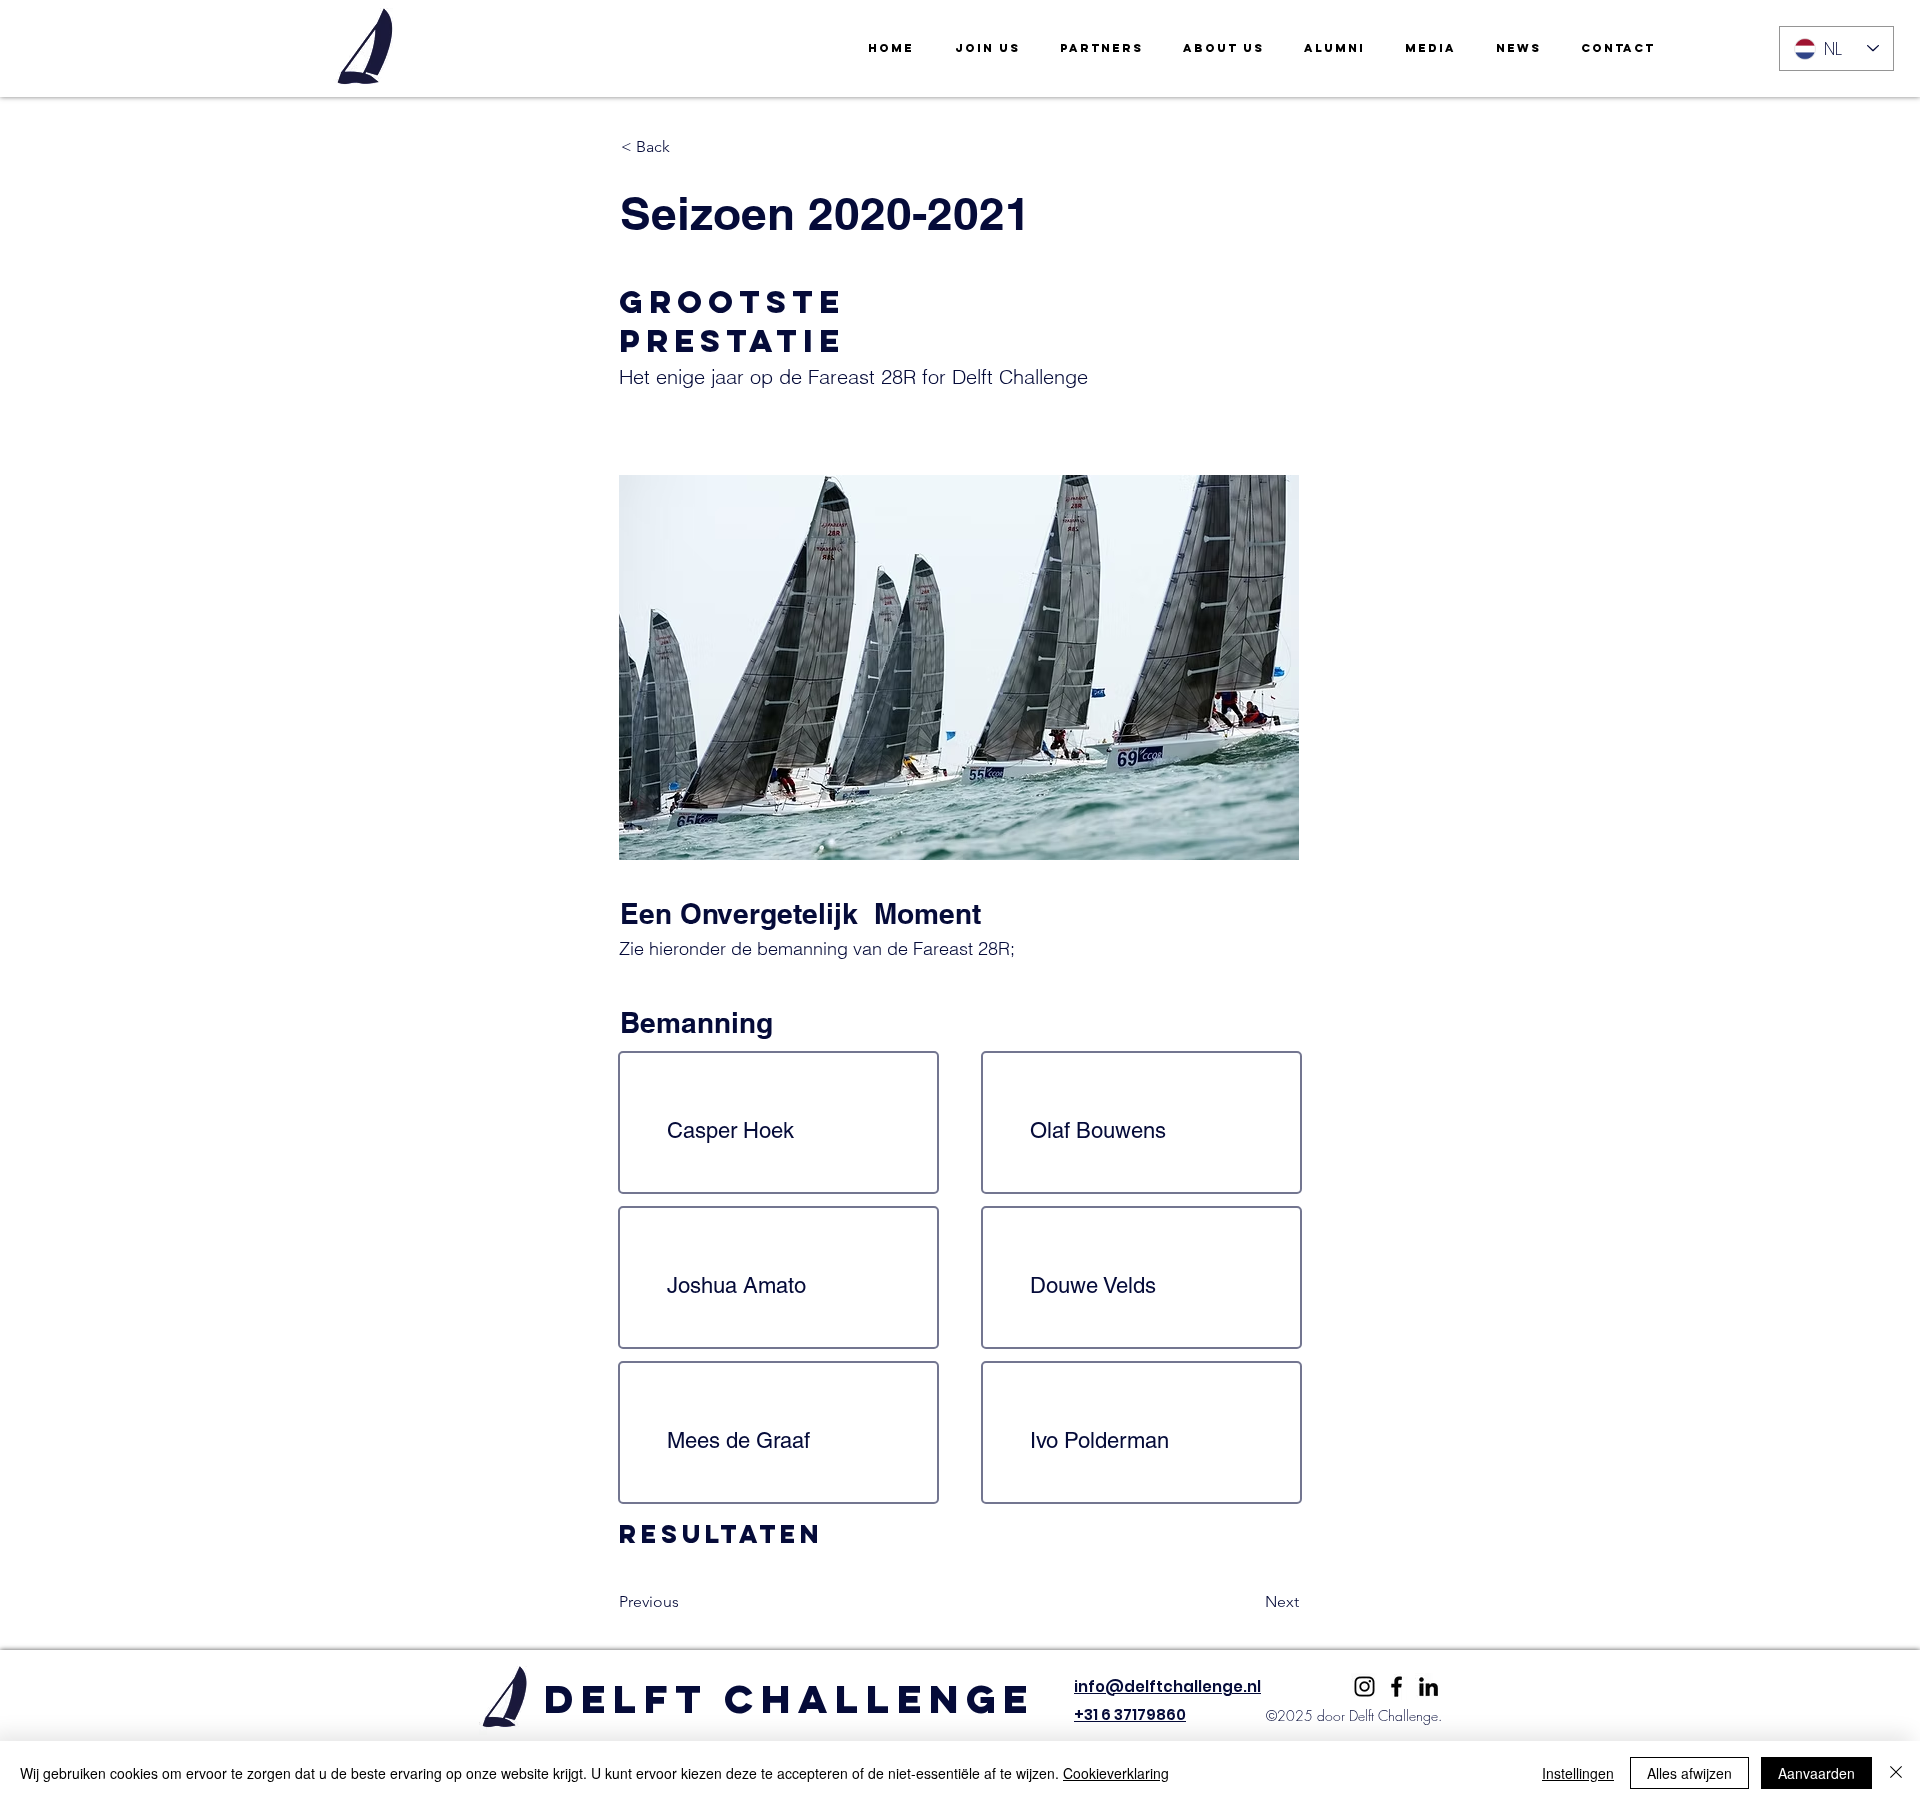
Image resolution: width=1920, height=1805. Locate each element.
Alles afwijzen (1689, 1773)
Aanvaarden (1816, 1773)
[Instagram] (1364, 1686)
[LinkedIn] (1428, 1686)
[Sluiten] (1896, 1773)
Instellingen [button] (1578, 1773)
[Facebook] (1396, 1686)
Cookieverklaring (1116, 1773)
